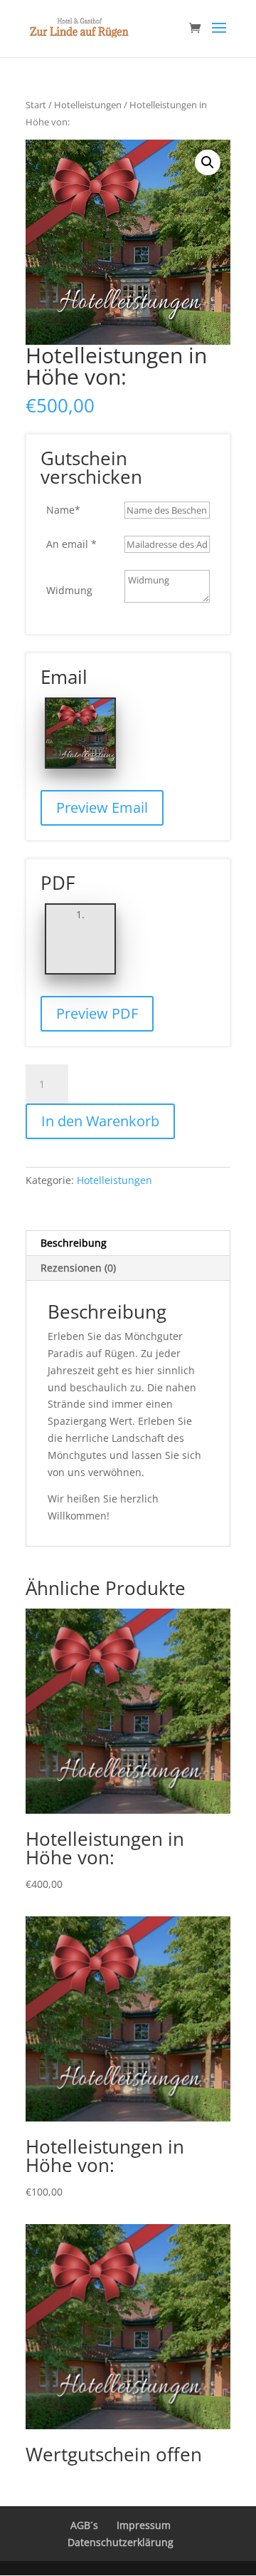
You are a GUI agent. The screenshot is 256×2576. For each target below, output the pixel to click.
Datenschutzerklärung (121, 2542)
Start (36, 105)
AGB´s (84, 2525)
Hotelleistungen (88, 105)
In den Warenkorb (100, 1121)
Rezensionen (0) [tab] (78, 1268)
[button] (208, 162)
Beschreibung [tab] (74, 1243)
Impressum (144, 2525)
